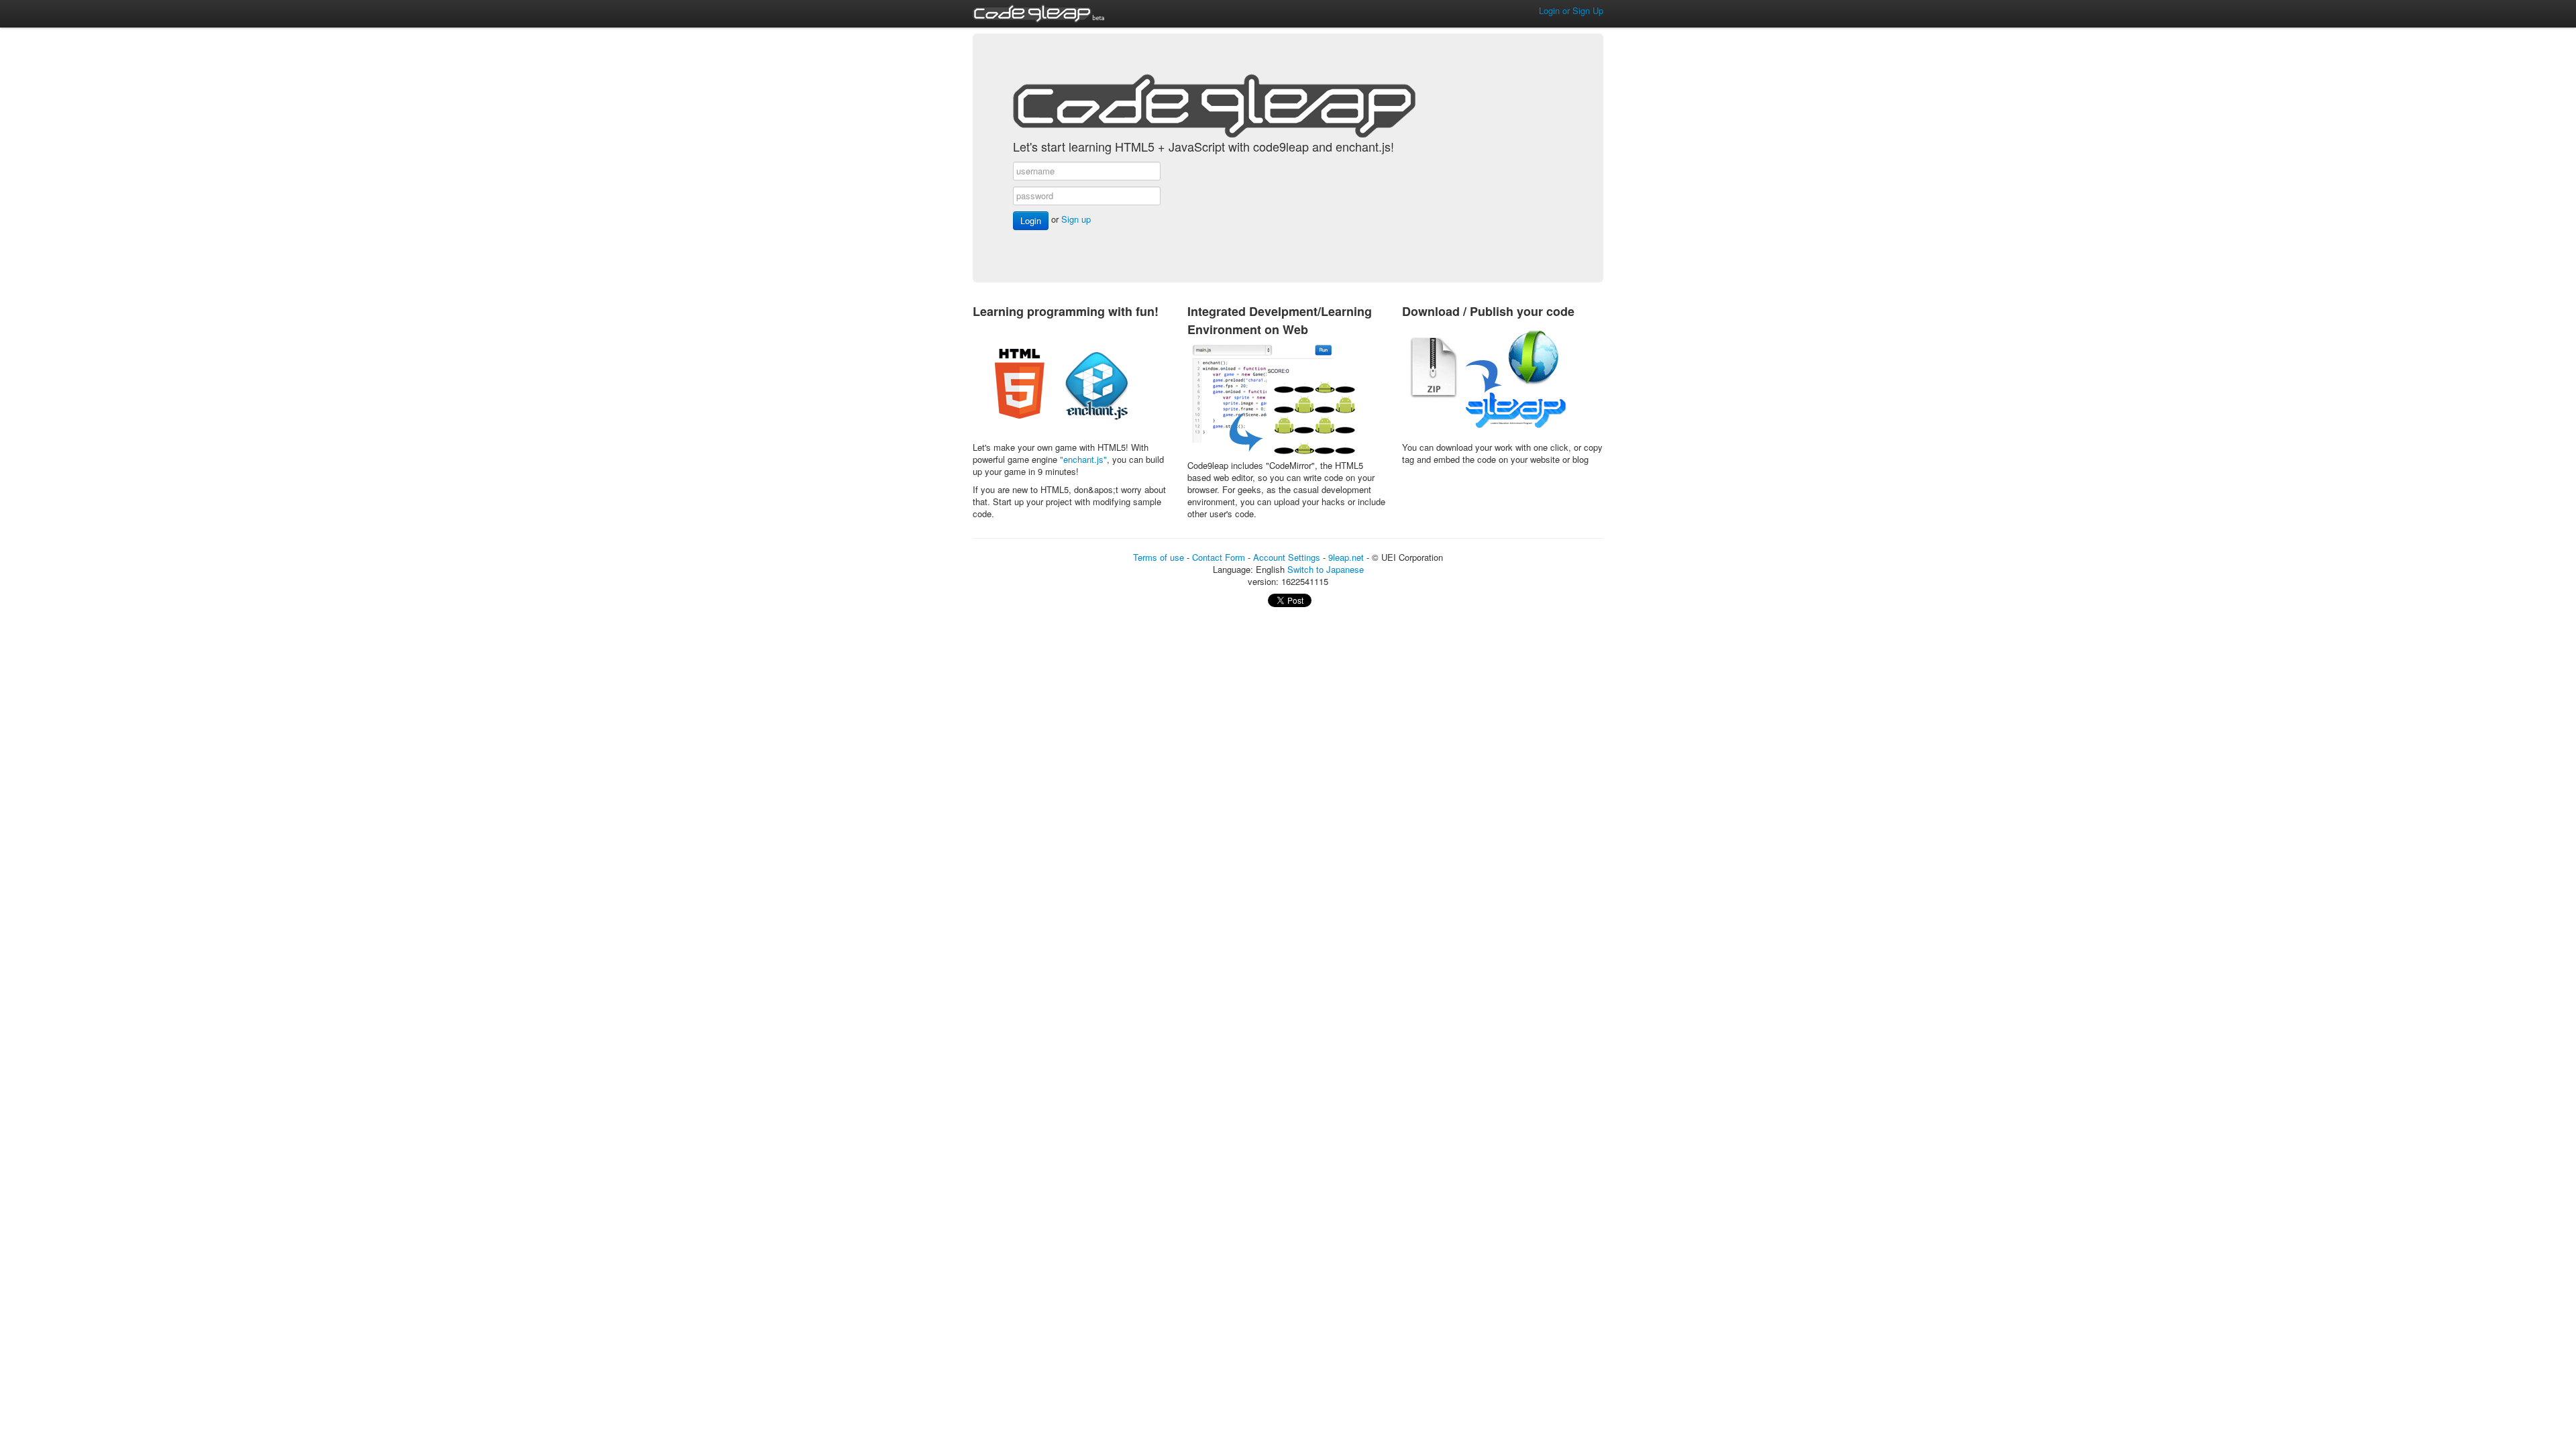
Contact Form (1219, 557)
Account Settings (1287, 557)
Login (1031, 220)
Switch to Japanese (1326, 569)
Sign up (1076, 219)
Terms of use (1159, 557)
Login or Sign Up (1571, 10)
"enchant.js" (1083, 459)
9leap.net (1346, 557)
